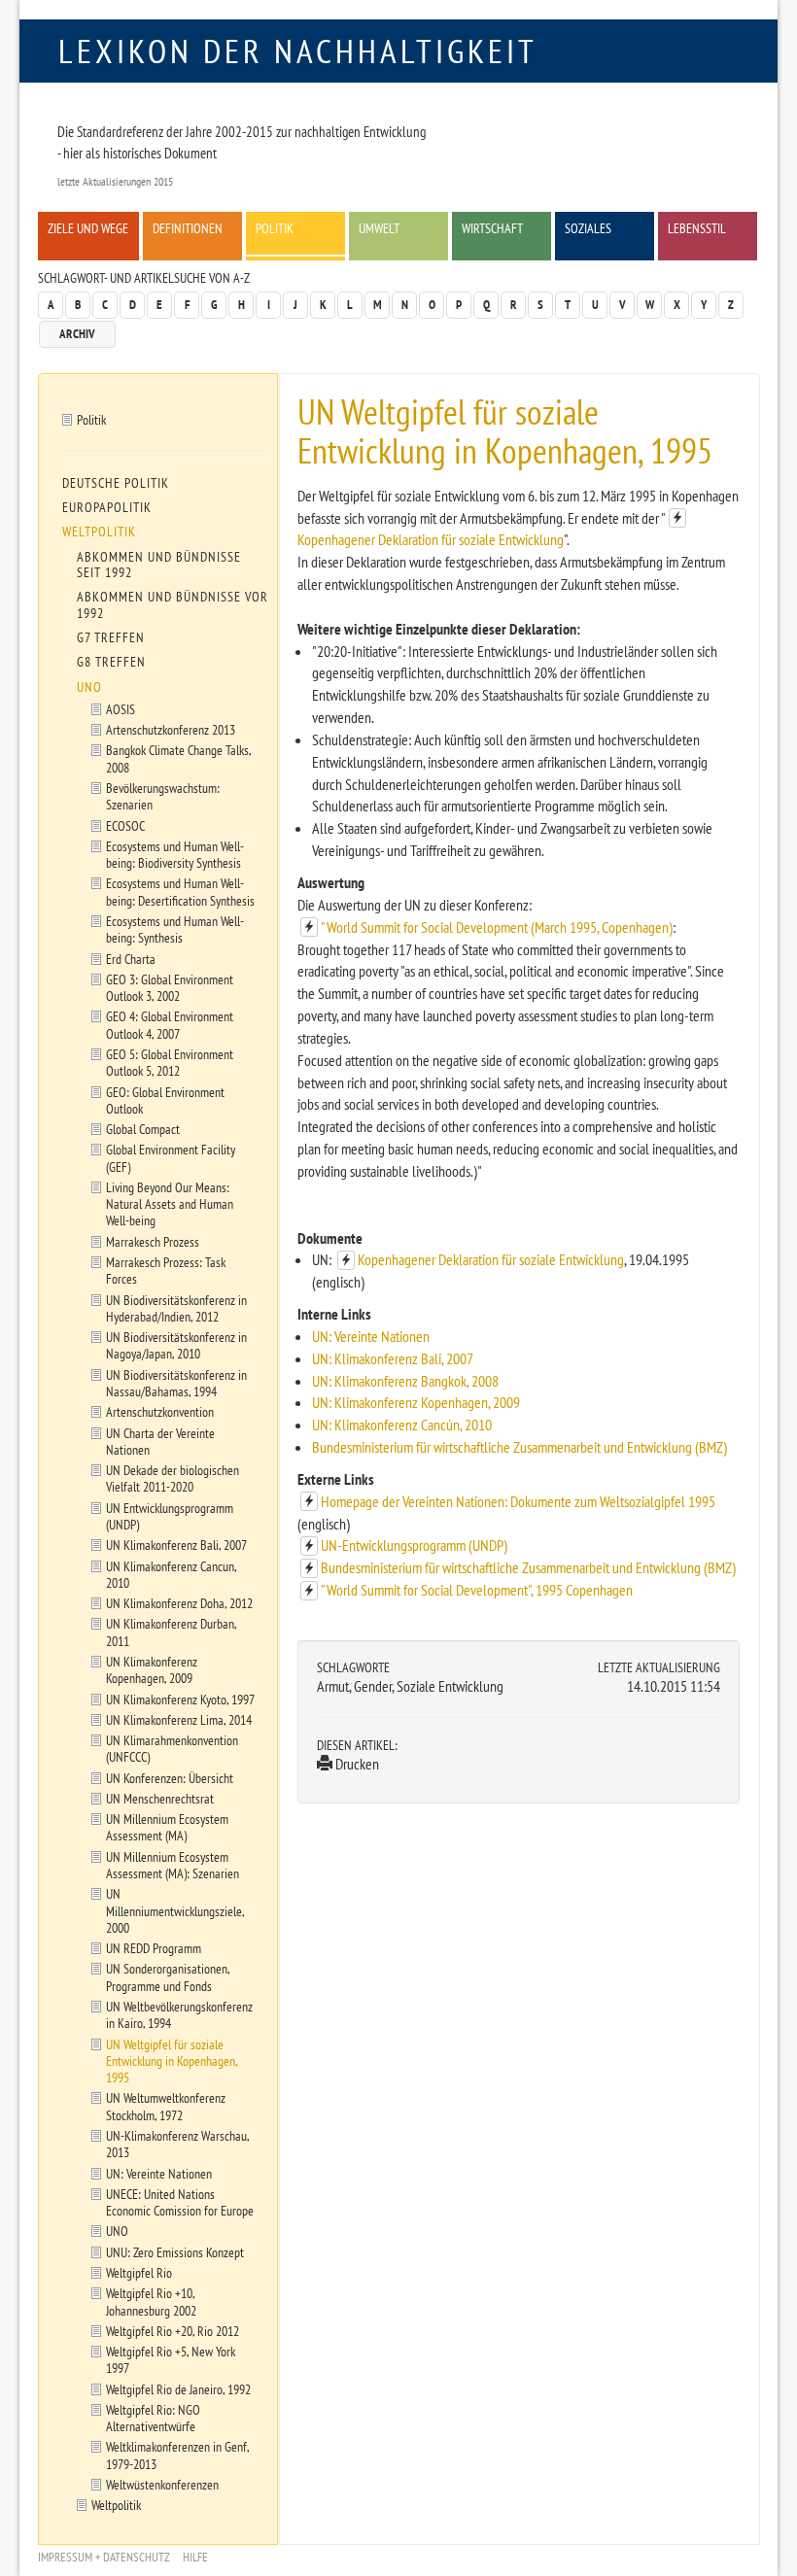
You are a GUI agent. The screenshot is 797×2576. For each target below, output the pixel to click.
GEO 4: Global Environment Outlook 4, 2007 (170, 1024)
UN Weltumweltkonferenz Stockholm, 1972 (166, 2106)
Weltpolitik (99, 532)
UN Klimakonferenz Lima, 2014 (179, 1719)
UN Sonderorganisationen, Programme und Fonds (168, 1976)
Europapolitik (107, 507)
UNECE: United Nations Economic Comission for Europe (180, 2202)
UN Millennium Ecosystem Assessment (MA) (167, 1827)
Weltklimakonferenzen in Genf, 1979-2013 (178, 2455)
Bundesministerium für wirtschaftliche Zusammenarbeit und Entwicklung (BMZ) (520, 1447)
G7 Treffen (111, 637)
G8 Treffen (111, 662)
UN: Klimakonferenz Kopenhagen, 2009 (416, 1402)
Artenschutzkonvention (160, 1411)
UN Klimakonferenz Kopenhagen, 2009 (152, 1669)
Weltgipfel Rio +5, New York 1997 (171, 2359)
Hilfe (195, 2557)
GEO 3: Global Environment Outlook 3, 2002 (170, 987)
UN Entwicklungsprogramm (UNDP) (170, 1516)
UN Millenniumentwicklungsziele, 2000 (175, 1910)
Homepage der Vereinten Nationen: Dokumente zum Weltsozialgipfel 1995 (518, 1501)
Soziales (588, 228)
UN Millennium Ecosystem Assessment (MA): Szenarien (173, 1865)
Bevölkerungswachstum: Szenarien (163, 796)
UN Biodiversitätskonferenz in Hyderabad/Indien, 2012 (176, 1308)
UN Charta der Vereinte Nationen (160, 1441)
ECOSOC (125, 825)
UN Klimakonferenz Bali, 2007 (176, 1545)
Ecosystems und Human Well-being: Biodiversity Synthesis (175, 854)
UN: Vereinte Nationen (371, 1336)
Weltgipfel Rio (139, 2272)
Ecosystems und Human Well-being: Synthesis (175, 929)
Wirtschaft (492, 228)
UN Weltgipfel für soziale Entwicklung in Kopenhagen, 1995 (172, 2061)
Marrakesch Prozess (153, 1241)
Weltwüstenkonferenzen (162, 2484)
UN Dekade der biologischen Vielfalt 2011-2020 (173, 1478)
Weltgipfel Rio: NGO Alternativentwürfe (153, 2418)
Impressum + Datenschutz (104, 2557)
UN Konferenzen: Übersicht (170, 1778)
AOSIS (121, 709)
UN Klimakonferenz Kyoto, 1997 (180, 1699)
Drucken (356, 1764)
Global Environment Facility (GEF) (171, 1157)
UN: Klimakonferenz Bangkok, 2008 (405, 1381)
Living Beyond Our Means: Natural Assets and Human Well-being (170, 1204)
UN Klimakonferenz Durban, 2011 (172, 1631)
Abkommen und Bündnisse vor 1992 (173, 604)
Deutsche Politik (116, 483)
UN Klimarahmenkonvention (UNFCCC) (172, 1748)
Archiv (77, 334)
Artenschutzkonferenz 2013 (171, 729)
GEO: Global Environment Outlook (165, 1100)
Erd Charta (131, 959)
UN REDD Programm (154, 1948)
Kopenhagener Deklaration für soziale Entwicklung (431, 539)
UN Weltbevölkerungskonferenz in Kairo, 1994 (179, 2014)
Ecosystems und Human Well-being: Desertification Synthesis (180, 891)
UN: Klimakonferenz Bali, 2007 (393, 1358)
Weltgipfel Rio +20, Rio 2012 (173, 2331)
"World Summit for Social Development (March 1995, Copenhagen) (497, 927)
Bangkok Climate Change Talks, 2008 (179, 758)
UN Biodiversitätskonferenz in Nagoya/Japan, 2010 (176, 1345)
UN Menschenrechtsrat (160, 1798)
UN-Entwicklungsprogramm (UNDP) (414, 1545)
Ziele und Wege (88, 228)
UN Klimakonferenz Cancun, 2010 (172, 1574)
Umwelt (379, 228)
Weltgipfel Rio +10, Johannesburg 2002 (151, 2301)
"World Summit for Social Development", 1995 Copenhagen (477, 1590)
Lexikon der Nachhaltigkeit (298, 51)
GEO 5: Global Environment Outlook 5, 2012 (170, 1062)
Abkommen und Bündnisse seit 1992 (159, 565)
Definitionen (188, 228)
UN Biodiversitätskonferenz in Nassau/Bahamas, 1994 (176, 1383)
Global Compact (143, 1129)
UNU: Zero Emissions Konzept (175, 2252)
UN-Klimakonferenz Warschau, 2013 (178, 2144)
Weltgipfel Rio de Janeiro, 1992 (178, 2389)
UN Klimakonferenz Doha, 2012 (179, 1603)
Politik (275, 228)
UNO (89, 687)
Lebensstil (697, 228)
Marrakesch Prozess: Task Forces (166, 1270)
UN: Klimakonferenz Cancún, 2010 (402, 1425)
